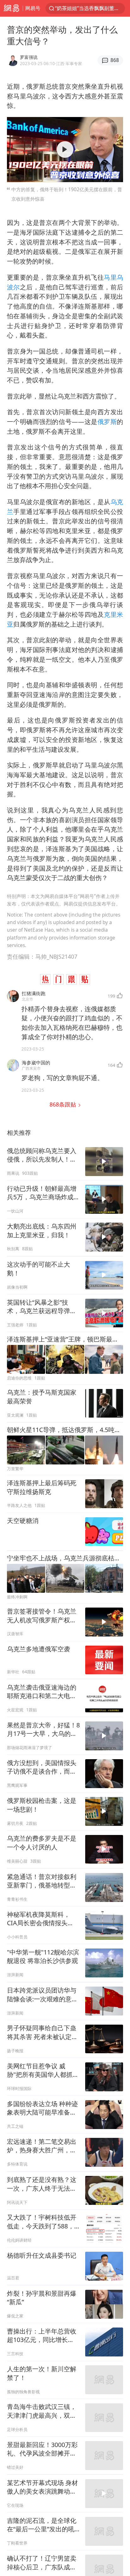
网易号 (33, 8)
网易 (11, 8)
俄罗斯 (107, 422)
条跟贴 (64, 1104)
